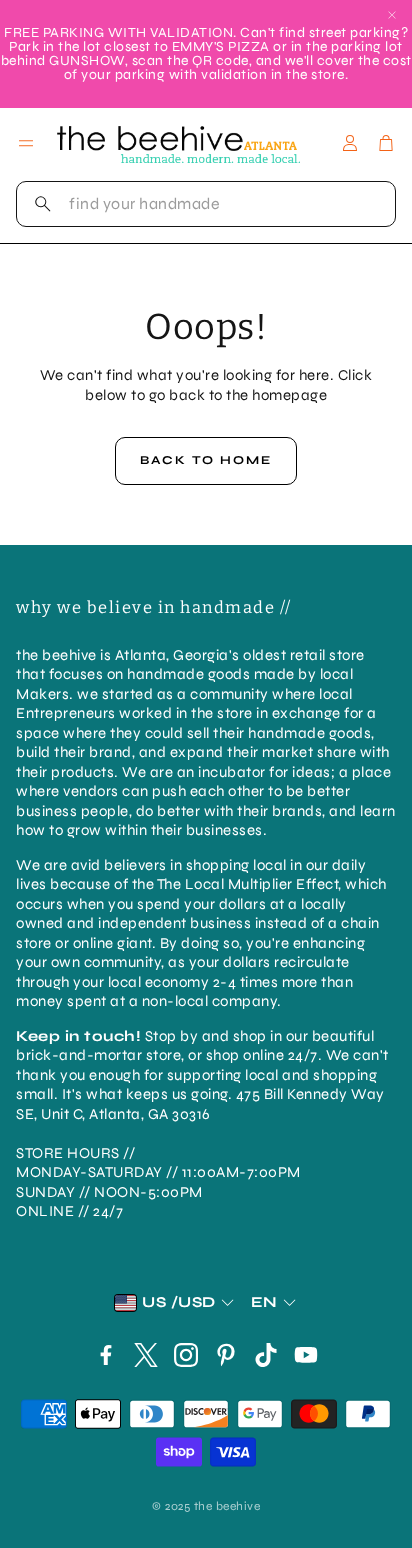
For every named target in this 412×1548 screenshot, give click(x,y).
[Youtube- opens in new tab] (306, 1355)
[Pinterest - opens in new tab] (226, 1355)
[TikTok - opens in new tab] (266, 1355)
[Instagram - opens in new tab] (186, 1355)
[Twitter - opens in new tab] (146, 1355)
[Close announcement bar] (392, 15)
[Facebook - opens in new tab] (106, 1355)
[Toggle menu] (26, 143)
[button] (206, 204)
